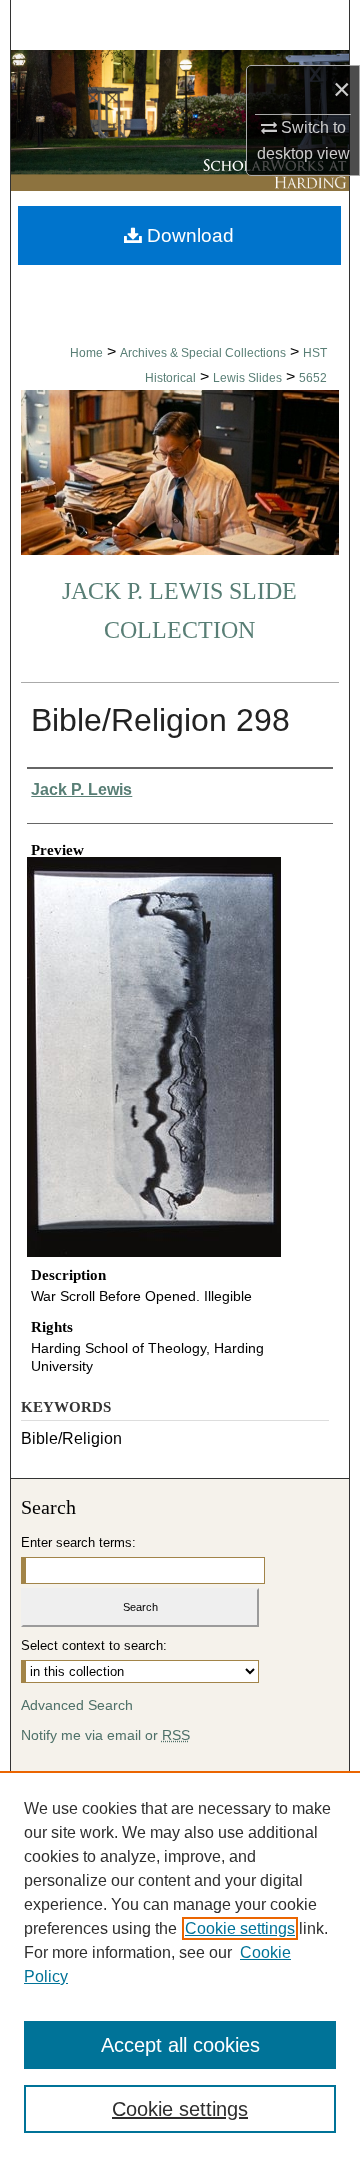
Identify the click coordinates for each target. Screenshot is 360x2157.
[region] (180, 1964)
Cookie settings (240, 1928)
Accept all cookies (180, 2045)
